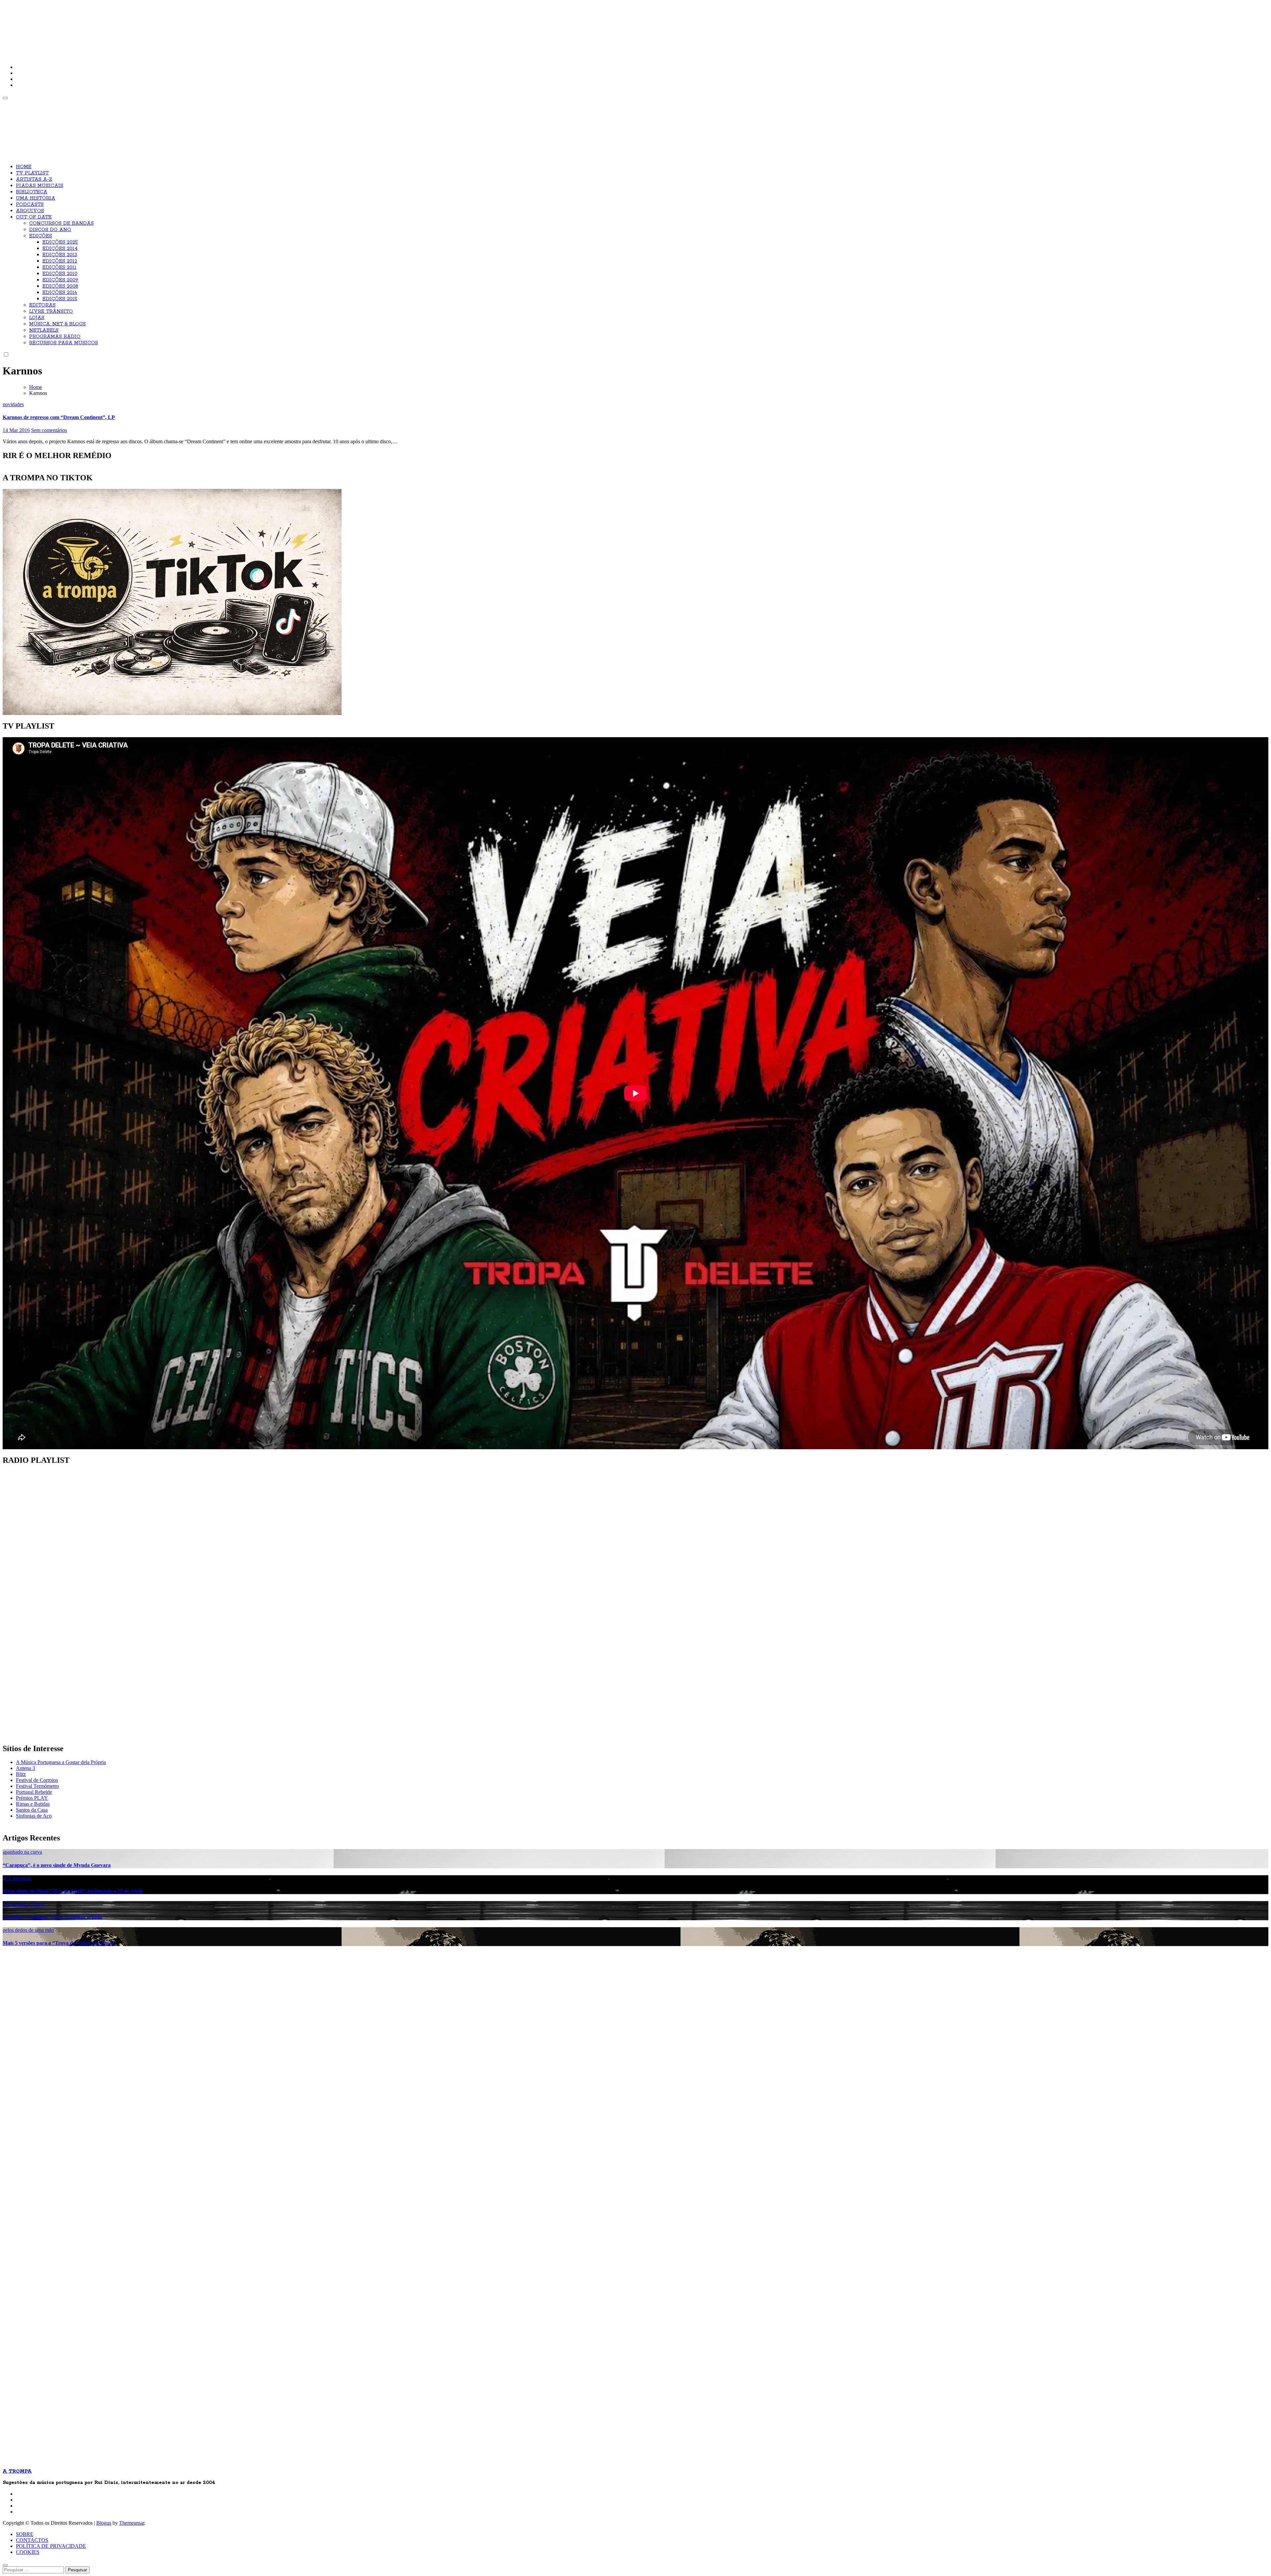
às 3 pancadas (17, 1878)
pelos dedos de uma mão (28, 1930)
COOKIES (28, 2552)
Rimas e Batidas (33, 1804)
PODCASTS (30, 205)
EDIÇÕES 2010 (60, 274)
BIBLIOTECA (32, 192)
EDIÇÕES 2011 (59, 267)
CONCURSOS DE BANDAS (61, 223)
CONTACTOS (32, 2540)
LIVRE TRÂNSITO (51, 311)
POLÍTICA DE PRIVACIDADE (51, 2546)
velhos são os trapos (24, 1904)
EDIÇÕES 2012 (60, 261)
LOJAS (37, 318)
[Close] (5, 2565)
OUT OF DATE (34, 217)
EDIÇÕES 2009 (60, 280)
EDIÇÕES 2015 (60, 299)
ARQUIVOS (30, 211)
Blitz (21, 1774)
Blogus (104, 2523)
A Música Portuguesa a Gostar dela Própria (61, 1762)
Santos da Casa (32, 1810)
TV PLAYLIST (32, 173)
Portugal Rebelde (34, 1792)
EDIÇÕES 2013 (60, 255)
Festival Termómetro (37, 1786)
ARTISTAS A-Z (34, 179)
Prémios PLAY (32, 1798)
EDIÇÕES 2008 (60, 286)
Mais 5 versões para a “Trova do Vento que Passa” (59, 1943)
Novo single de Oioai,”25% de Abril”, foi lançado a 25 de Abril (72, 1891)
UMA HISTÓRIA (36, 198)
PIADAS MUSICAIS (40, 186)
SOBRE (25, 2534)
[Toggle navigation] (5, 98)
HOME (24, 167)
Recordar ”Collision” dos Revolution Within (52, 1917)
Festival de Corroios (37, 1780)
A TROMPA (97, 26)
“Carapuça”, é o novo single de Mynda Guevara (57, 1865)
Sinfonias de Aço (34, 1816)
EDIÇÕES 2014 (60, 249)
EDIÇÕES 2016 (60, 293)
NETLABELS (44, 330)
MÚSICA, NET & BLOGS (57, 324)
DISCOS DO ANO (50, 230)
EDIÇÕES (41, 236)
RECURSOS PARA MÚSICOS (64, 343)
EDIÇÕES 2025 (60, 242)
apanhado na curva (22, 1852)
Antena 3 (25, 1768)
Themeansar (132, 2523)
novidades (13, 404)
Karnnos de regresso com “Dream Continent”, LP (59, 417)
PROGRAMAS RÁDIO (55, 337)
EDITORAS (42, 305)
